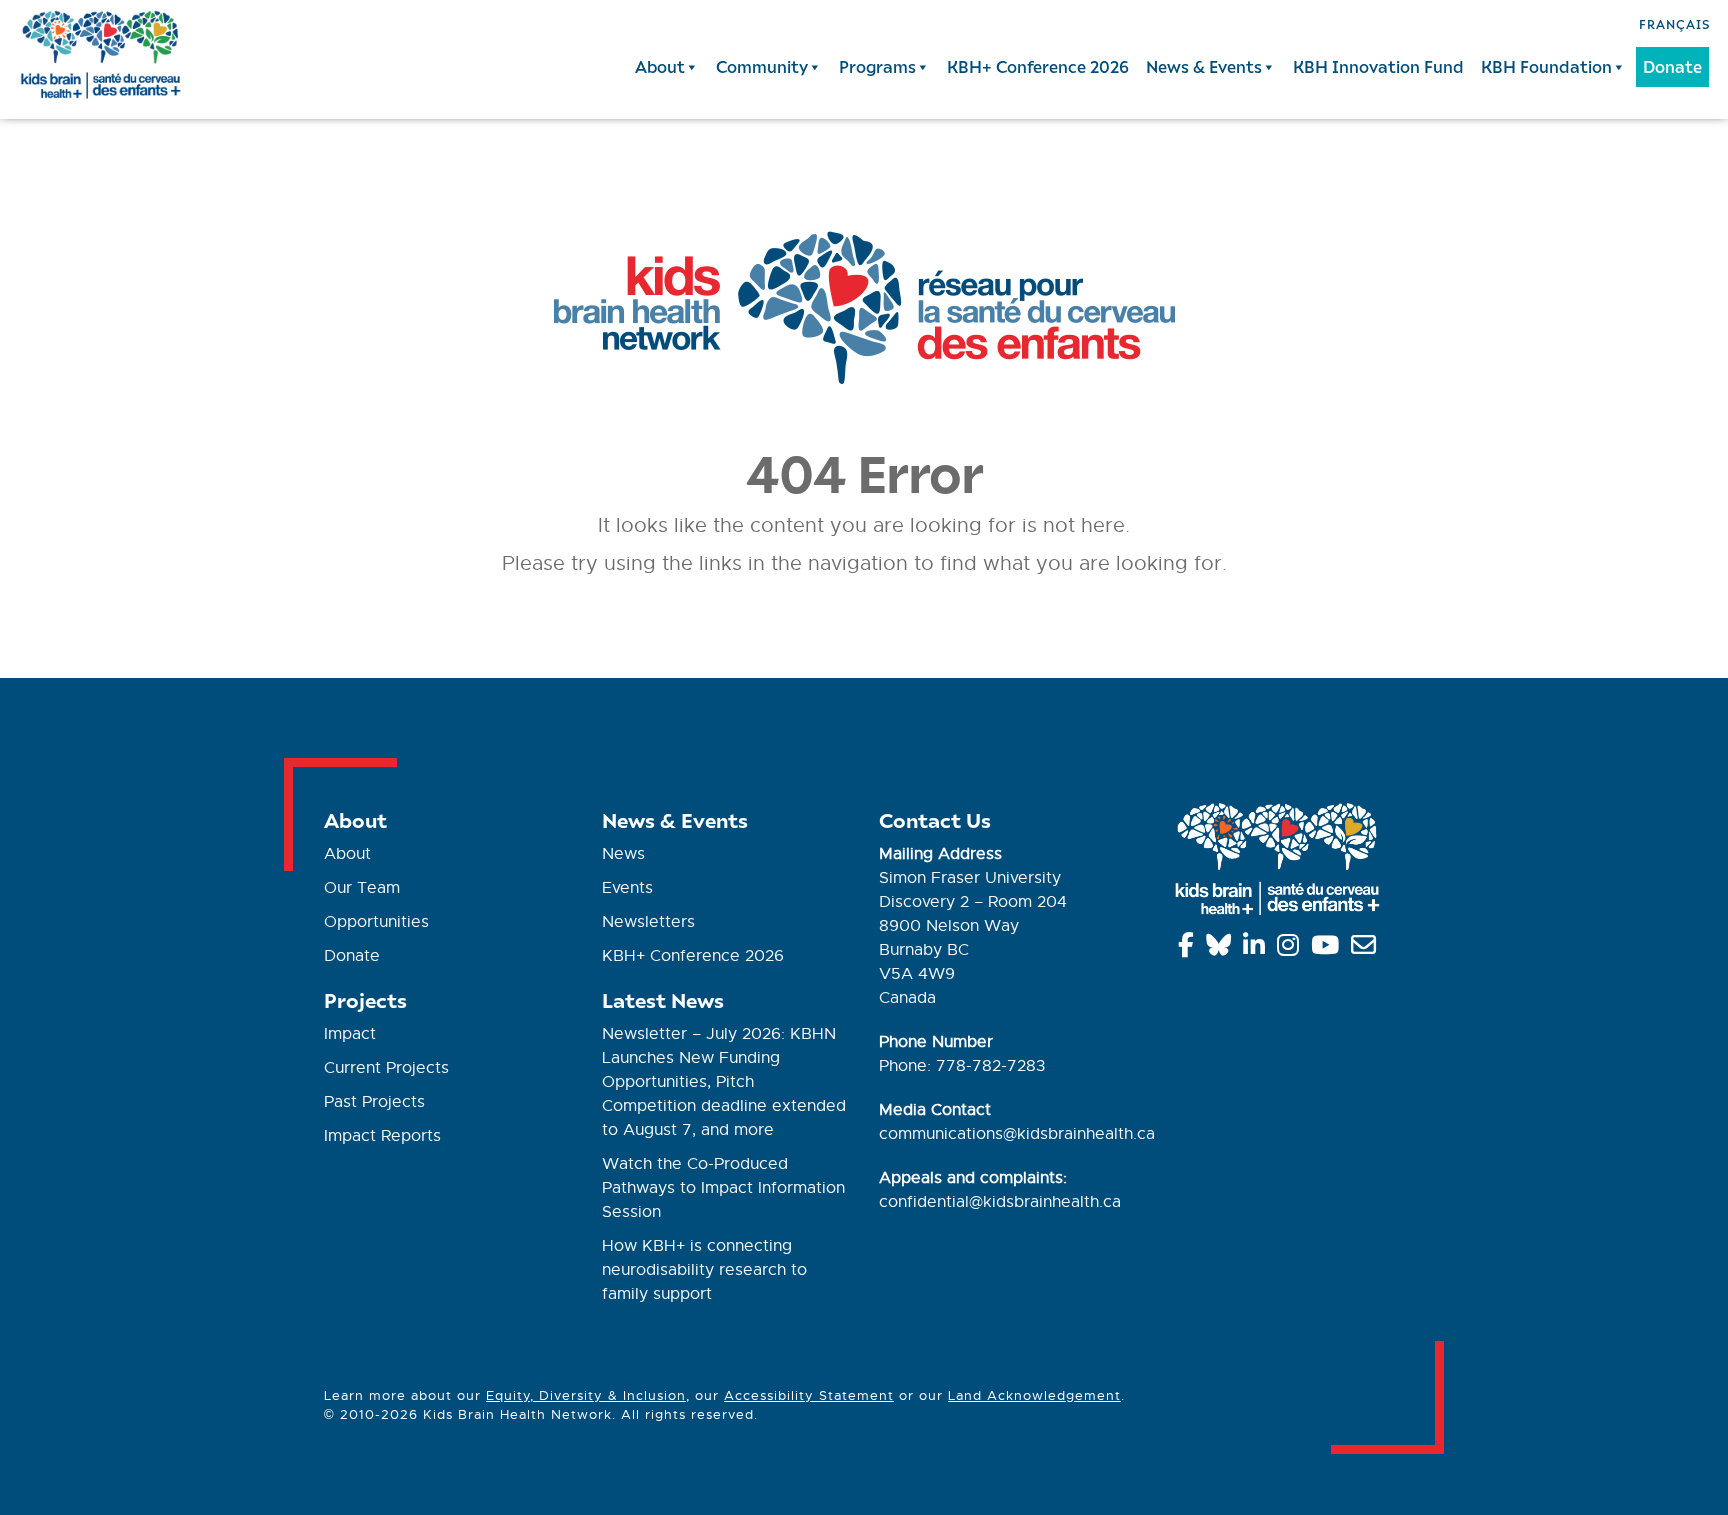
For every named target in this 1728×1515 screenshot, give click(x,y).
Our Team (362, 888)
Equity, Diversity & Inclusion (586, 1395)
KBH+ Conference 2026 (1038, 66)
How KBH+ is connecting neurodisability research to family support (704, 1270)
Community (762, 66)
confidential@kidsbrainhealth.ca (1000, 1202)
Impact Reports (382, 1136)
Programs (877, 66)
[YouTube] (1328, 949)
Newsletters (648, 922)
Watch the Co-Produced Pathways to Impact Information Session (723, 1188)
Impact (350, 1034)
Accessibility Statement (809, 1395)
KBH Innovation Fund (1378, 66)
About (660, 66)
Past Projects (374, 1102)
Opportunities (376, 922)
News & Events (1204, 66)
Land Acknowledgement (1034, 1395)
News (623, 854)
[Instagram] (1291, 949)
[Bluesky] (1222, 949)
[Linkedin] (1257, 949)
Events (627, 888)
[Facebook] (1189, 949)
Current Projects (386, 1068)
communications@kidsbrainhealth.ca (1017, 1134)
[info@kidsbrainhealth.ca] (1367, 949)
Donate (1672, 66)
